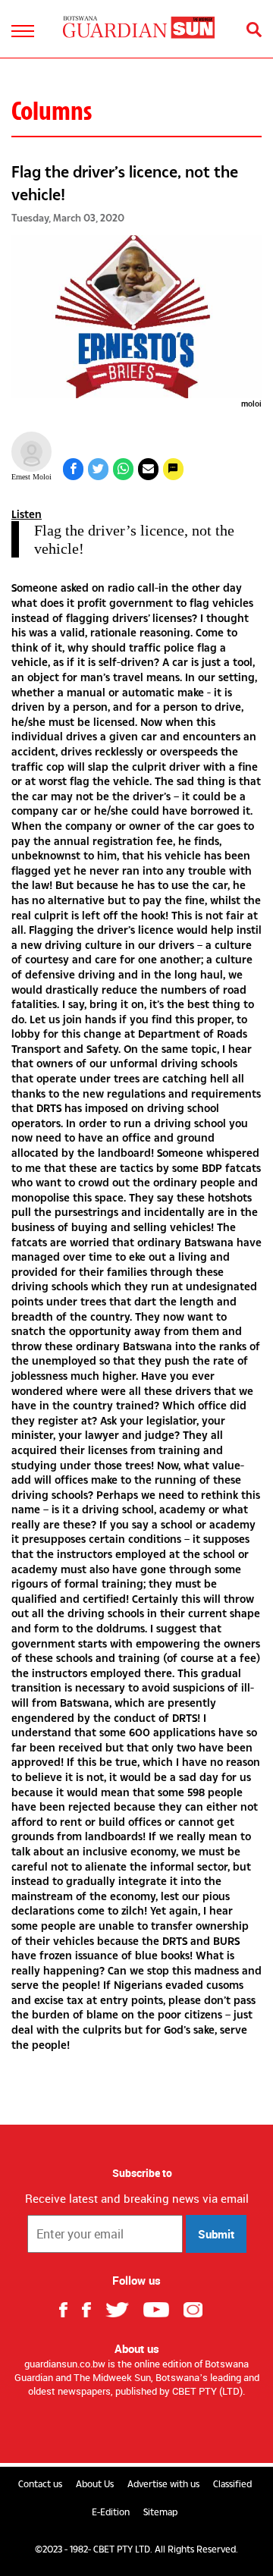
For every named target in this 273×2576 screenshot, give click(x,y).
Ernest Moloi (31, 477)
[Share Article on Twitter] (98, 469)
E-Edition (111, 2512)
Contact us (40, 2484)
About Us (95, 2484)
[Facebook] (69, 2308)
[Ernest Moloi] (31, 452)
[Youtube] (162, 2308)
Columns (52, 111)
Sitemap (160, 2512)
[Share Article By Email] (148, 469)
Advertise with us (163, 2484)
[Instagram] (199, 2308)
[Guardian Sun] (139, 27)
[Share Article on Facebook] (73, 469)
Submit (216, 2234)
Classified (232, 2484)
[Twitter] (123, 2308)
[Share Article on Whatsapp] (123, 469)
